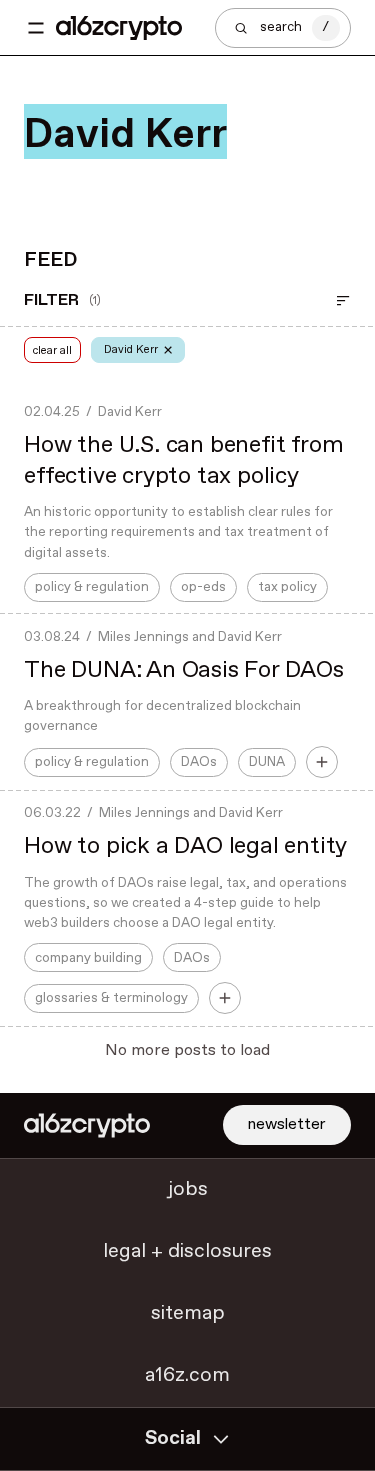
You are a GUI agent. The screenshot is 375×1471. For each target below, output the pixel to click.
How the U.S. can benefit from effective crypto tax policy (183, 461)
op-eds (203, 587)
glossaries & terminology (111, 998)
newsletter (287, 1124)
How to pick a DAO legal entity (185, 846)
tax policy (287, 587)
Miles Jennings (143, 637)
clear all (52, 350)
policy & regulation (92, 587)
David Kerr (130, 412)
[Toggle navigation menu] (36, 28)
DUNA (267, 762)
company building (88, 958)
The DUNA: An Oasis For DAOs (184, 670)
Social (173, 1438)
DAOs (199, 762)
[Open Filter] (343, 301)
